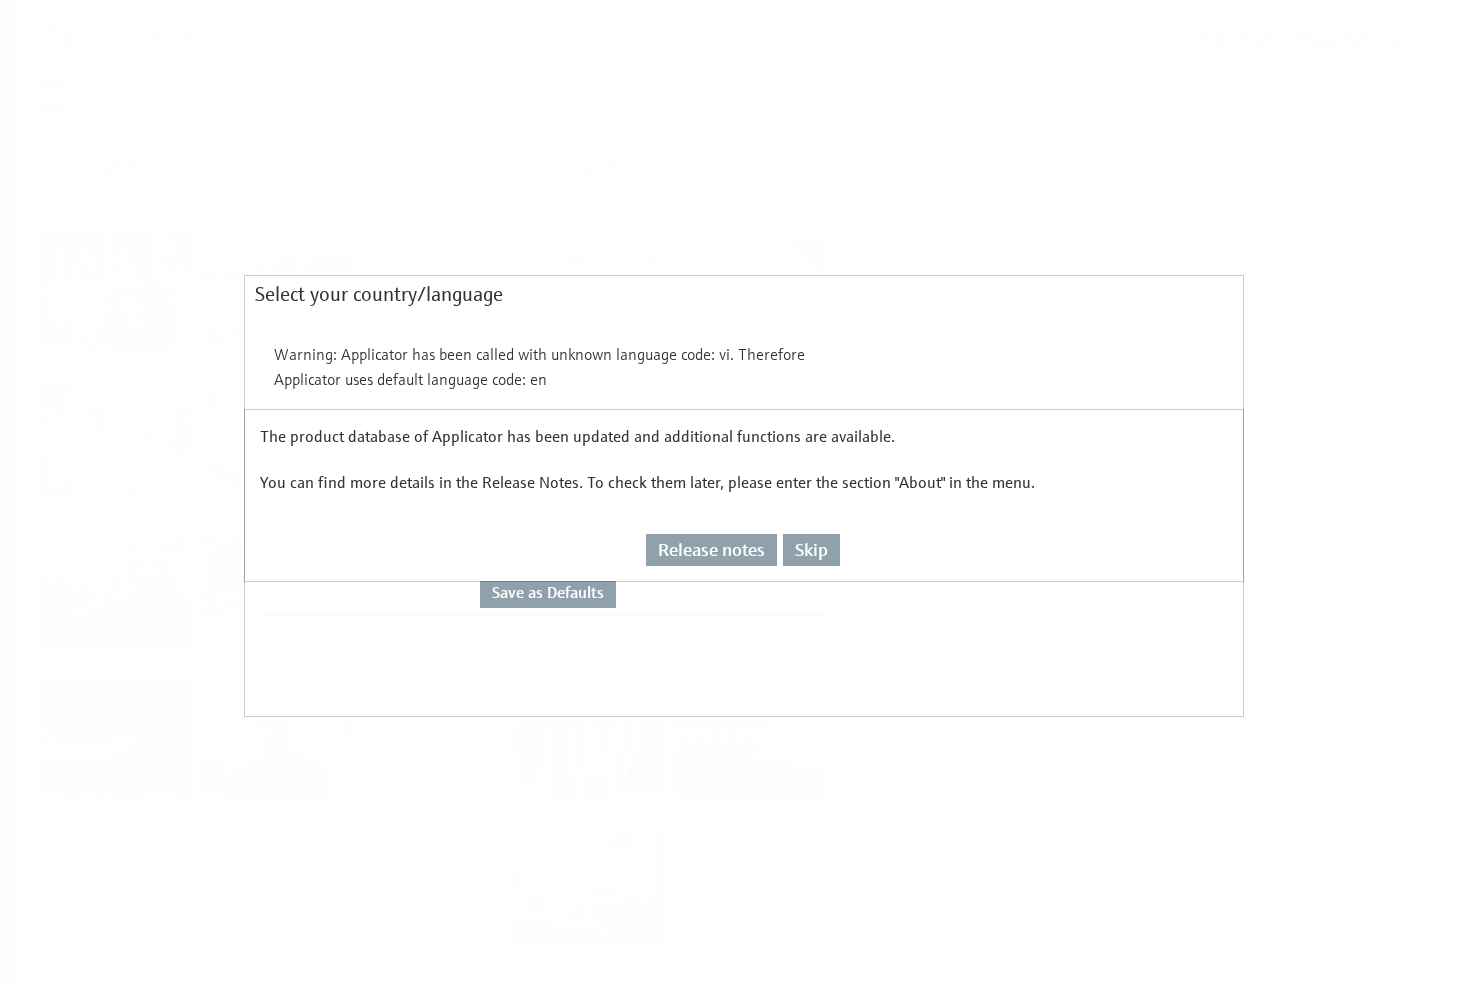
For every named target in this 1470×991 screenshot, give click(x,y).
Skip (811, 549)
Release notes (711, 549)
